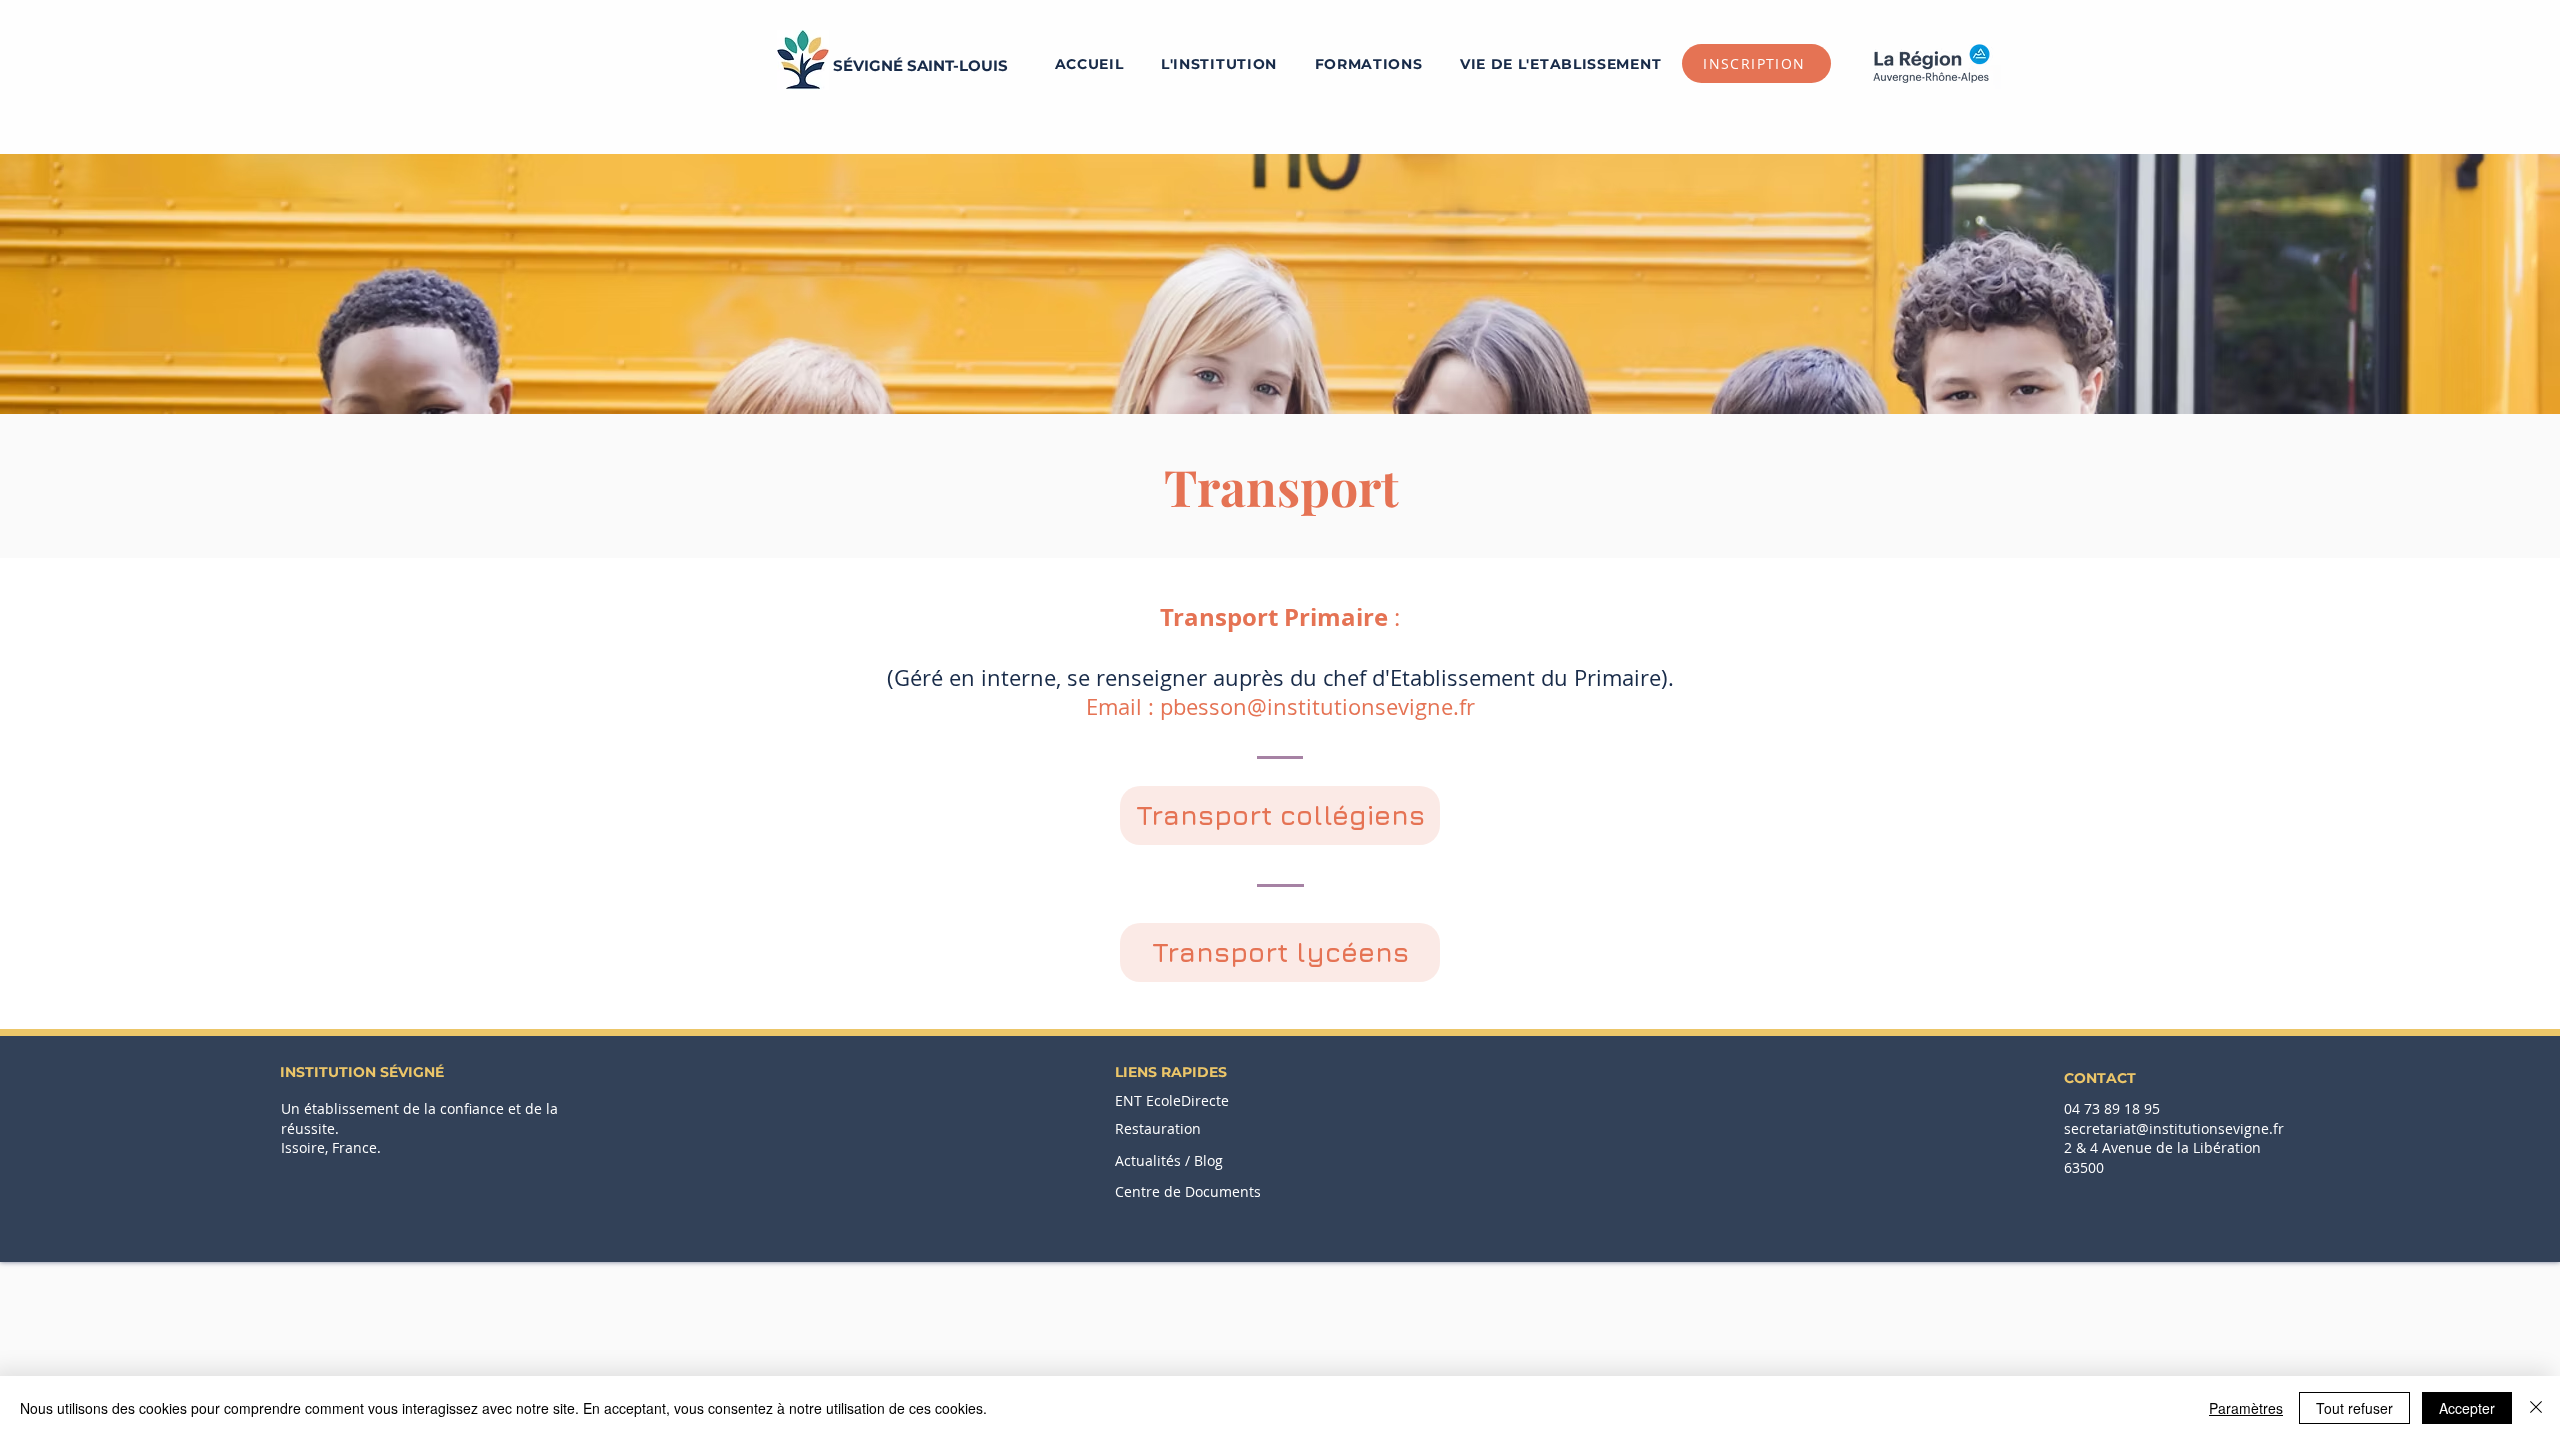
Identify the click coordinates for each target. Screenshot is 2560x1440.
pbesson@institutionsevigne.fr (1317, 706)
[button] (1368, 64)
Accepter (2467, 1408)
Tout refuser (2354, 1408)
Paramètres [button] (2246, 1408)
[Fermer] (2536, 1408)
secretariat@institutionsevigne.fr (2174, 1128)
